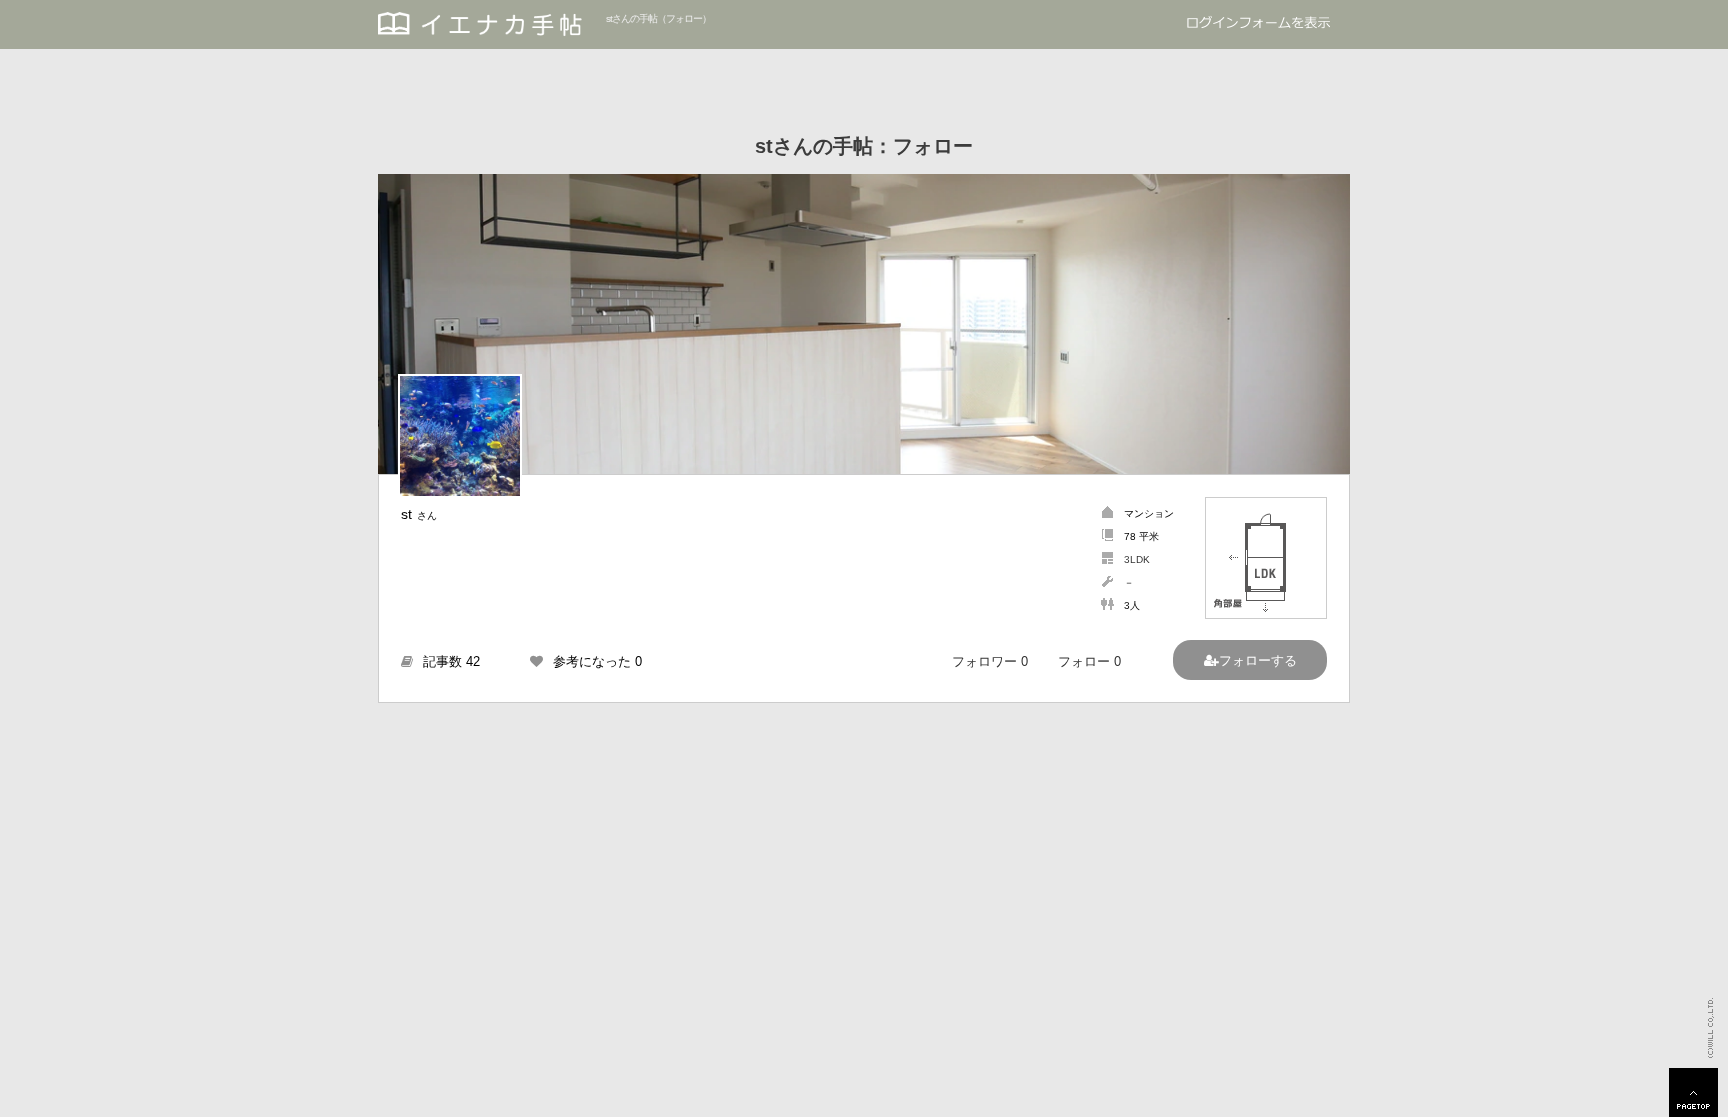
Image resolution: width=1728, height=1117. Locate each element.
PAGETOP (1693, 1092)
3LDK (1137, 559)
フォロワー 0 (990, 661)
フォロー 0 (1089, 661)
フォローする (1258, 660)
